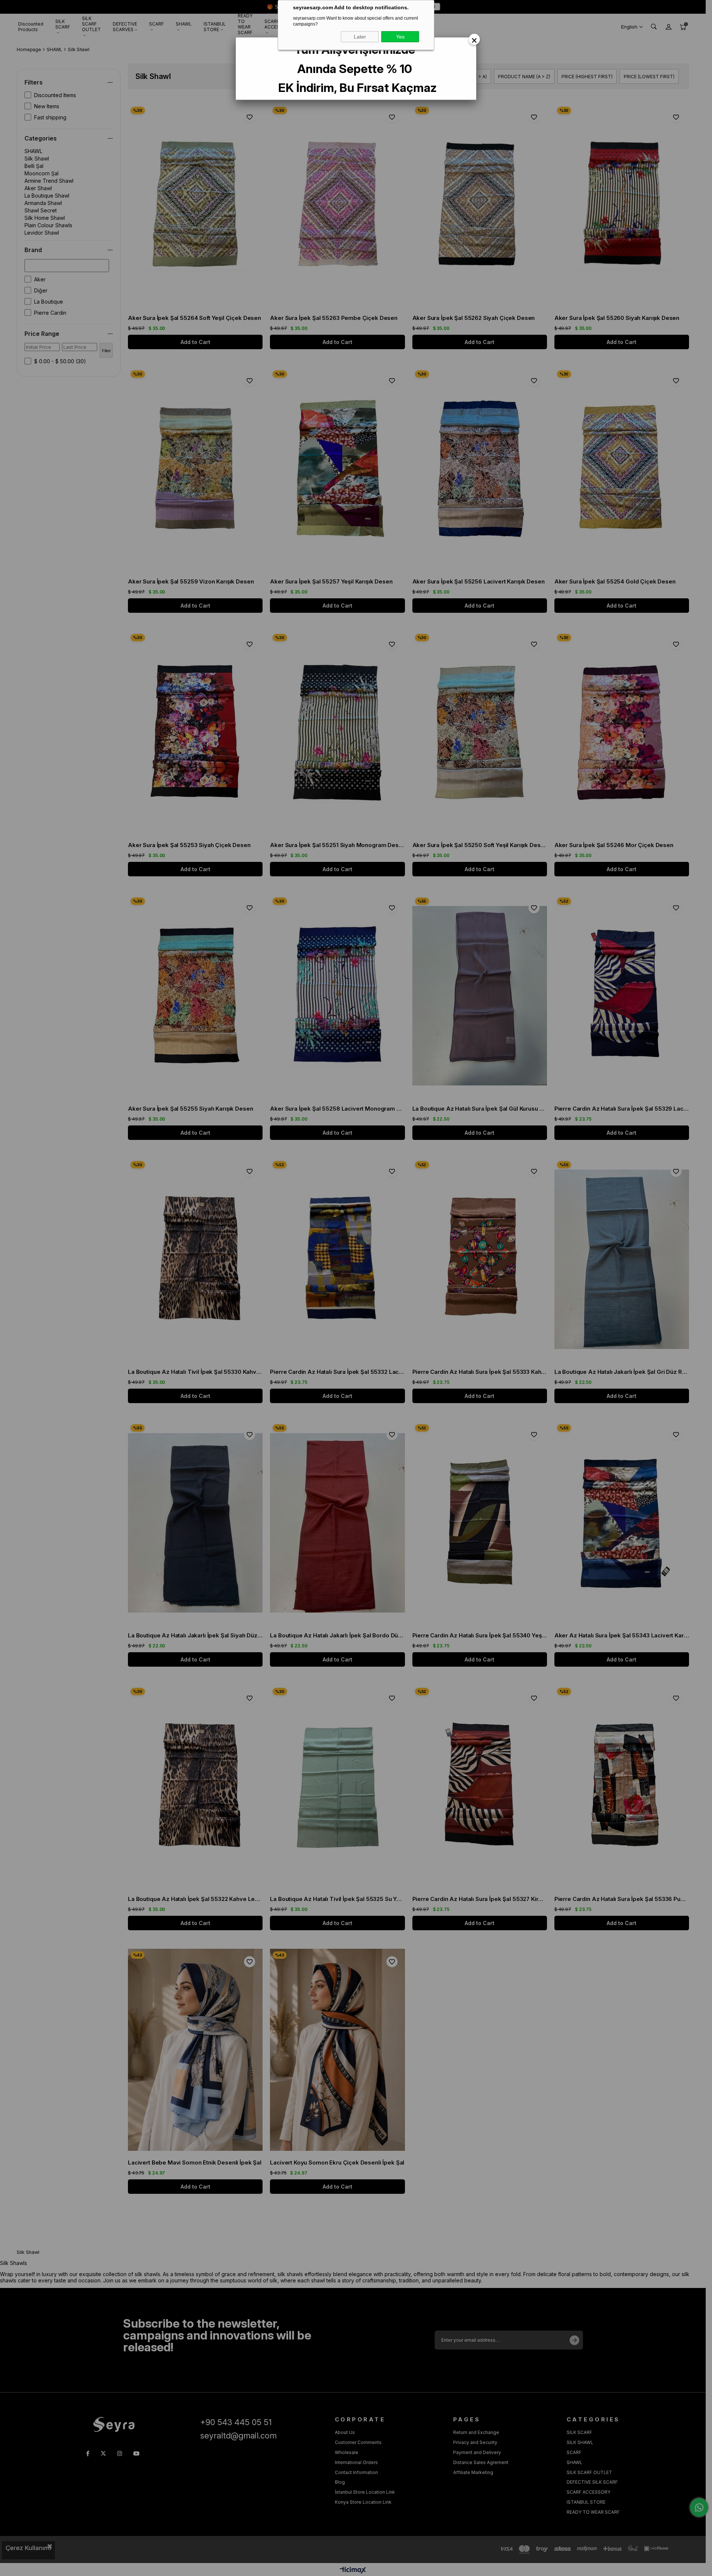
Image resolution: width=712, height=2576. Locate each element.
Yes (400, 37)
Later (360, 37)
